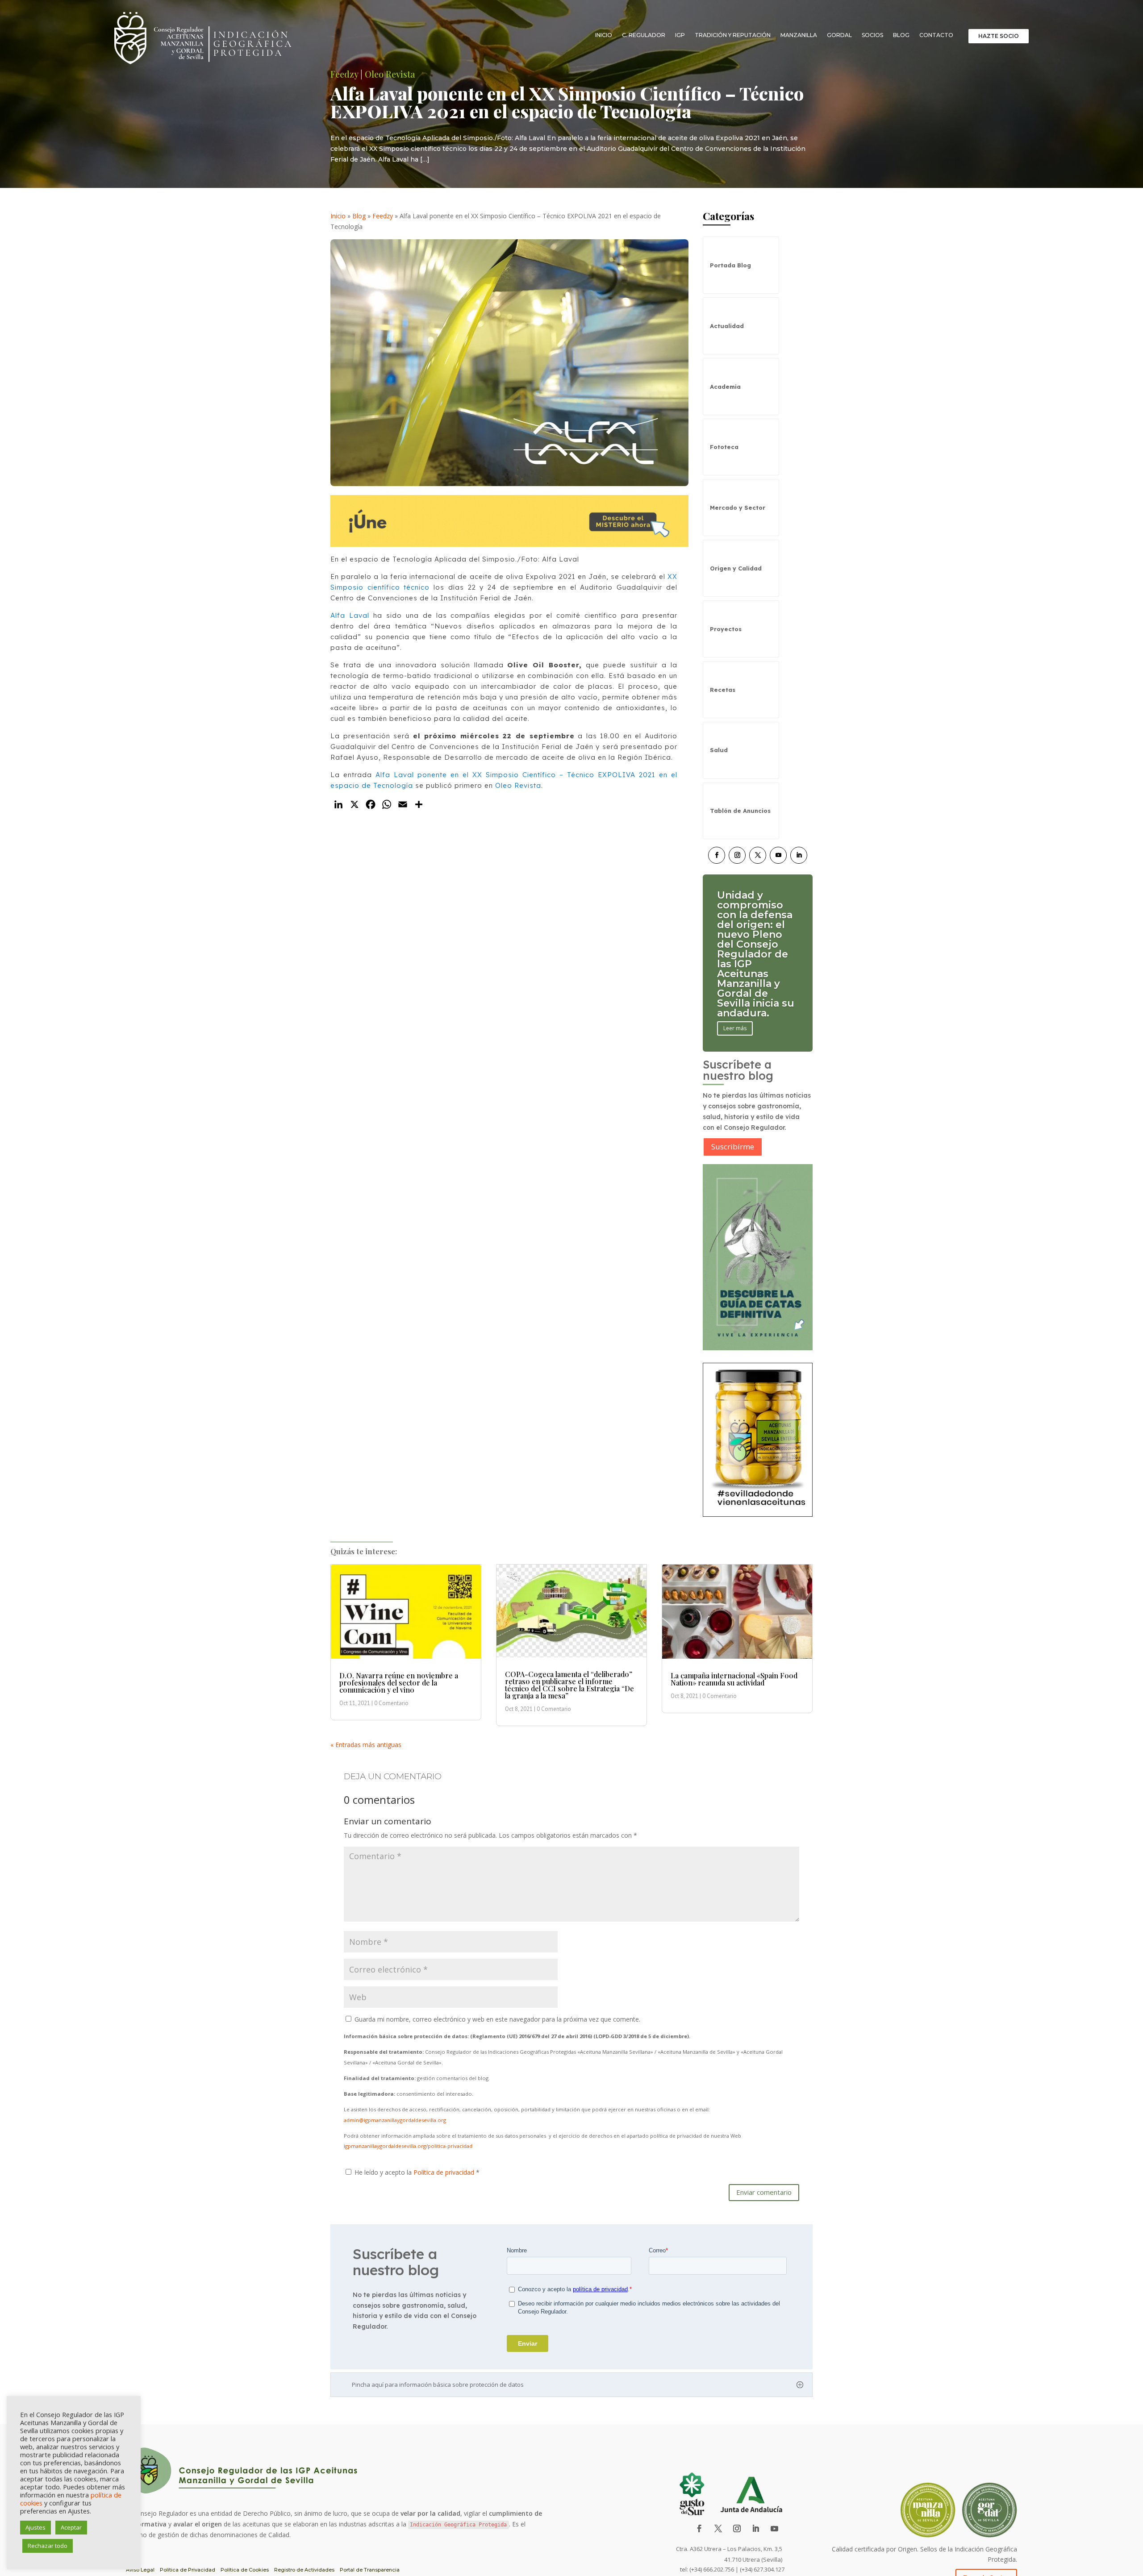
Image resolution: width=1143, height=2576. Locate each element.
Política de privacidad (445, 2172)
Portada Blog (730, 265)
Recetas (723, 690)
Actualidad (727, 326)
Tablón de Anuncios (740, 811)
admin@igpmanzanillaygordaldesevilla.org (395, 2120)
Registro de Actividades (304, 2570)
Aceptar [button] (71, 2527)
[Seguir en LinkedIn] (799, 855)
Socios (872, 35)
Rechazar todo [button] (48, 2546)
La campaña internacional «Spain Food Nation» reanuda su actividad (734, 1679)
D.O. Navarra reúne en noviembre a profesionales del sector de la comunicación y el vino (399, 1683)
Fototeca (724, 447)
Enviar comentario (764, 2192)
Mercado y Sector (738, 508)
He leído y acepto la (417, 2172)
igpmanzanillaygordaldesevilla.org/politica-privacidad (408, 2146)
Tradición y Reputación (733, 35)
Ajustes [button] (35, 2527)
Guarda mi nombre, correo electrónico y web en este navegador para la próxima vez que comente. (497, 2019)
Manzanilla (799, 35)
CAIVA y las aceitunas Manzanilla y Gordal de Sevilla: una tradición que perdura (752, 954)
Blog (901, 35)
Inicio (604, 35)
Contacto (936, 35)
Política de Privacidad (188, 2570)
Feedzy (383, 216)
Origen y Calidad (736, 568)
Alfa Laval (350, 615)
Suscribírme (733, 1147)
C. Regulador (644, 35)
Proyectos (726, 629)
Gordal (839, 35)
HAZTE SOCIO (999, 36)
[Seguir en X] (758, 855)
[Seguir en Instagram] (737, 855)
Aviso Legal (140, 2570)
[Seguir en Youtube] (778, 855)
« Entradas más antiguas (366, 1745)
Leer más (735, 999)
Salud (719, 750)
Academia (725, 387)
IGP (680, 35)
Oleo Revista (518, 785)
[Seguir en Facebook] (717, 855)
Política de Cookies (245, 2570)
